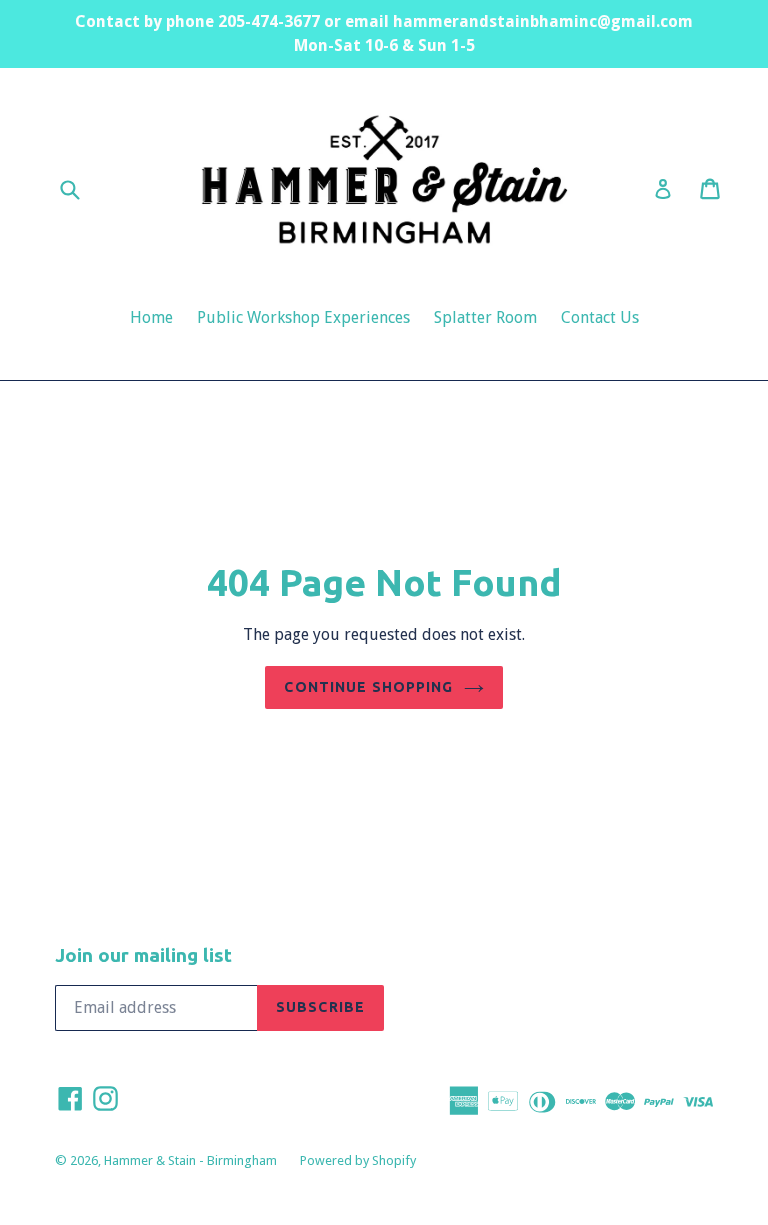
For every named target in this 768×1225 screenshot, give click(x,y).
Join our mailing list (143, 955)
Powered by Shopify (358, 1160)
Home (151, 317)
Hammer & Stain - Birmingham (192, 1160)
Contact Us (600, 317)
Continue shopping (368, 687)
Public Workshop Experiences (303, 317)
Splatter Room (485, 317)
